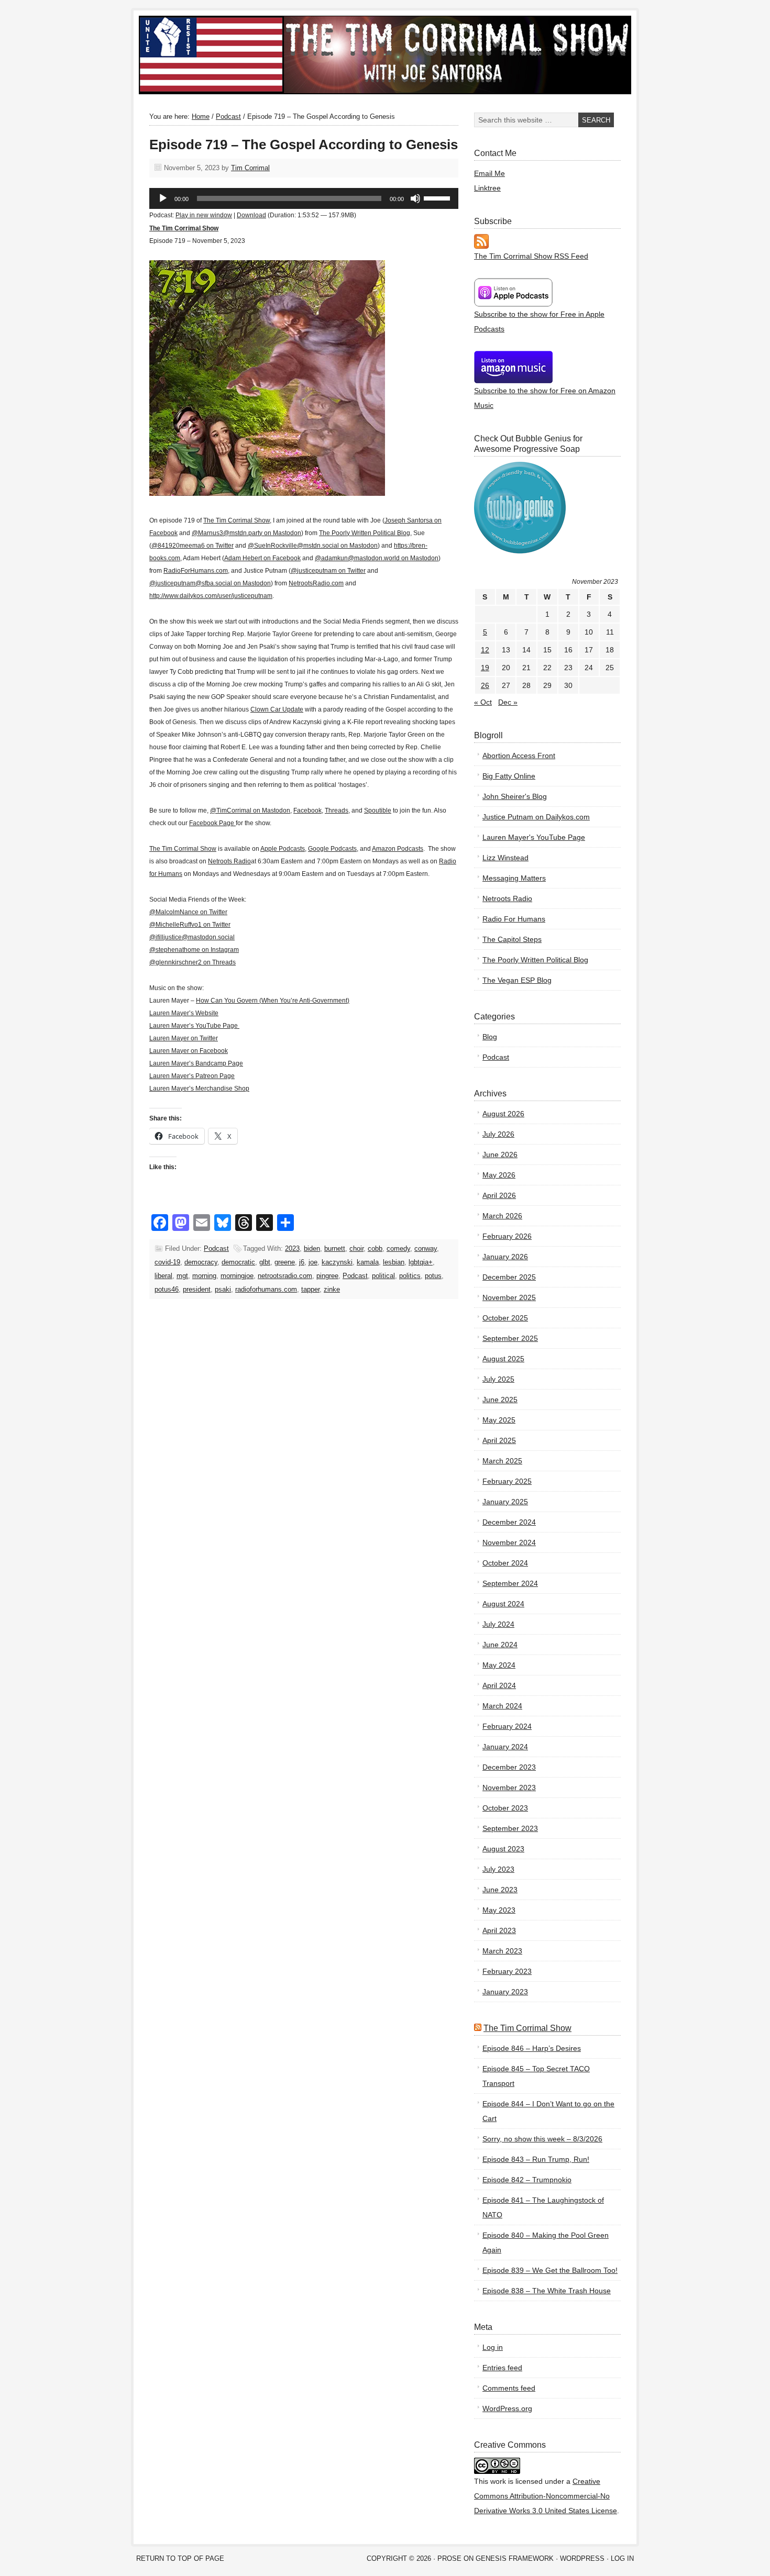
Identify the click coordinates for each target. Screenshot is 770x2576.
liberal (163, 1276)
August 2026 (503, 1114)
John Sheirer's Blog (515, 796)
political (383, 1276)
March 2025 (502, 1461)
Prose (449, 2558)
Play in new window (204, 215)
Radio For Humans (514, 919)
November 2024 (509, 1542)
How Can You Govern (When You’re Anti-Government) (273, 1001)
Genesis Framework (515, 2558)
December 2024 (509, 1522)
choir (356, 1248)
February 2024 (507, 1726)
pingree (327, 1276)
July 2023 (498, 1869)
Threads (337, 810)
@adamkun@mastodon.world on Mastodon (377, 558)
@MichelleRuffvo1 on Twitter (190, 925)
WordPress (582, 2558)
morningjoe (237, 1276)
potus (433, 1276)
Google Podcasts (332, 849)
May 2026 (499, 1175)
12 (485, 650)
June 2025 (500, 1400)
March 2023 (502, 1951)
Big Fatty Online (509, 776)
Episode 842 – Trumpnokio (527, 2180)
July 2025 (498, 1379)
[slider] (438, 197)
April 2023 (499, 1930)
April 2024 (499, 1685)
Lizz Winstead (505, 858)
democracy (201, 1262)
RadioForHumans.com (196, 571)
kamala (368, 1262)
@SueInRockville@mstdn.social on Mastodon (313, 546)
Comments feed (509, 2388)
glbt (265, 1262)
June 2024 (500, 1645)
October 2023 (505, 1808)
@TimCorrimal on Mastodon (250, 810)
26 (485, 685)
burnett (335, 1248)
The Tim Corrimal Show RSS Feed (531, 256)
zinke (332, 1289)
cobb (375, 1248)
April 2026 (499, 1195)
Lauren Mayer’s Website (184, 1013)
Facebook (307, 810)
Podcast (216, 1248)
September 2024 (510, 1583)
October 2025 (505, 1318)
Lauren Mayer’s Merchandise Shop (199, 1089)
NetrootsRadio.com (316, 583)
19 (485, 668)
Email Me (489, 173)
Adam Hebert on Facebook (262, 558)
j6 (302, 1262)
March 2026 (502, 1216)
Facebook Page (212, 823)
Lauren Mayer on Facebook (189, 1051)
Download (251, 215)
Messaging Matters (514, 878)
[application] (304, 198)
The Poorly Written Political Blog (365, 533)
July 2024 (498, 1624)
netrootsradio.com (285, 1276)
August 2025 (503, 1359)
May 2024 (499, 1665)
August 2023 (503, 1849)
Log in (493, 2347)
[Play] (163, 198)
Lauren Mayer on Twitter (184, 1038)
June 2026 (500, 1154)
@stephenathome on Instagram (194, 950)
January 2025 (505, 1502)
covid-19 (167, 1262)
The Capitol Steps (512, 939)
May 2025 (499, 1420)
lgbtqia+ (421, 1262)
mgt (182, 1276)
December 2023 (509, 1767)
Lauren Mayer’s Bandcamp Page (196, 1063)
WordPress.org (507, 2408)
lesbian (394, 1262)
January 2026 (505, 1257)
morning (204, 1276)
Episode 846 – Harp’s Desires (532, 2048)
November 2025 (509, 1297)
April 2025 (499, 1440)
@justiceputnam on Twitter (328, 571)
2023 (292, 1248)
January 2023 (505, 1992)
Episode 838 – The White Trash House (547, 2291)
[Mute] (415, 198)
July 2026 (498, 1134)
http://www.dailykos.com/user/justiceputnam (211, 596)
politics (410, 1276)
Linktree (487, 188)
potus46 (167, 1289)
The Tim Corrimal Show (257, 55)
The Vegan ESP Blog (517, 980)
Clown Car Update (277, 709)
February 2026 (507, 1236)
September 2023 (510, 1828)
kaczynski (337, 1262)
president (197, 1289)
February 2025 (507, 1481)
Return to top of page (180, 2558)
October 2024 (505, 1563)
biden (312, 1248)
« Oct (483, 702)
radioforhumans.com (266, 1289)
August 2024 (503, 1604)
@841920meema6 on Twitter (192, 546)
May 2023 (499, 1910)
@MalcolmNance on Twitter (188, 912)
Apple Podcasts (283, 849)
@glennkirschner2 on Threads (192, 962)
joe (313, 1262)
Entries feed (502, 2368)
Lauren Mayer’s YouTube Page (194, 1026)
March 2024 (502, 1706)
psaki (223, 1289)
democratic (238, 1262)
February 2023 (507, 1971)
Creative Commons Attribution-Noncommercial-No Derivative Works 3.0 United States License (546, 2496)
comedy (398, 1248)
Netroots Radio (229, 861)
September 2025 (510, 1338)
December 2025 (509, 1277)
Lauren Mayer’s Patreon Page (192, 1076)
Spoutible (378, 810)
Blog (490, 1037)
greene (285, 1262)
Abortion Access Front (519, 756)
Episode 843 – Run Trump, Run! (536, 2159)
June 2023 (500, 1890)
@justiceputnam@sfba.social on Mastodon (210, 583)
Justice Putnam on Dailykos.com (536, 817)
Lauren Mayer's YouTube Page (534, 837)
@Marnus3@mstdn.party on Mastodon (246, 533)
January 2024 (505, 1747)
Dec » (508, 702)
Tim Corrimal (250, 168)
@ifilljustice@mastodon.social (192, 937)
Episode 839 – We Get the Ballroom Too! (550, 2270)
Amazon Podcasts (398, 849)
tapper (310, 1289)
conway (426, 1248)
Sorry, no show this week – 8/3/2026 (542, 2139)
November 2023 (509, 1787)
